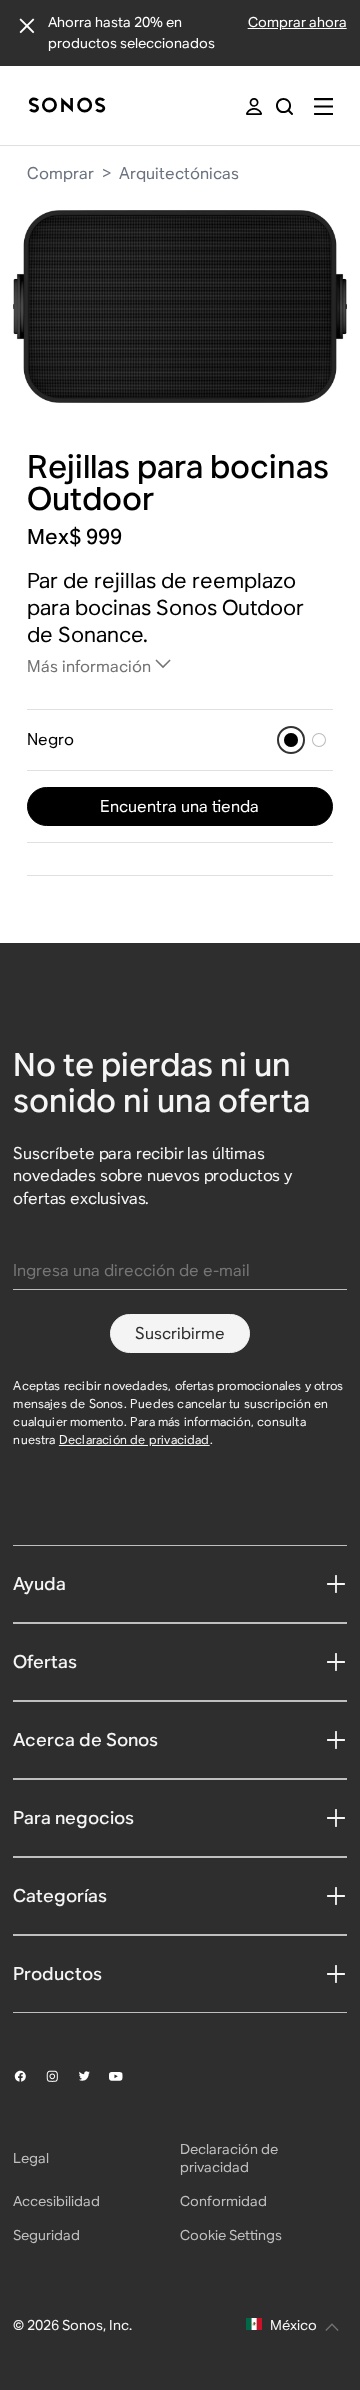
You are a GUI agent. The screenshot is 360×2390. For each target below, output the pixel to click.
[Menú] (323, 106)
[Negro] (291, 740)
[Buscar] (284, 106)
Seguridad (46, 2235)
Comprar (60, 173)
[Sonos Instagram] (61, 2076)
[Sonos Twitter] (93, 2076)
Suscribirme (180, 1333)
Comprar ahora (297, 22)
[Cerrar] (27, 26)
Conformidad (223, 2201)
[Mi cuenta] (254, 106)
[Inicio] (67, 106)
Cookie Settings (231, 2235)
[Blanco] (319, 740)
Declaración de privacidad (134, 1439)
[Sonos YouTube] (125, 2077)
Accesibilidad (56, 2201)
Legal (31, 2158)
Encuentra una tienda (179, 806)
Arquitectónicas (179, 173)
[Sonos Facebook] (29, 2076)
